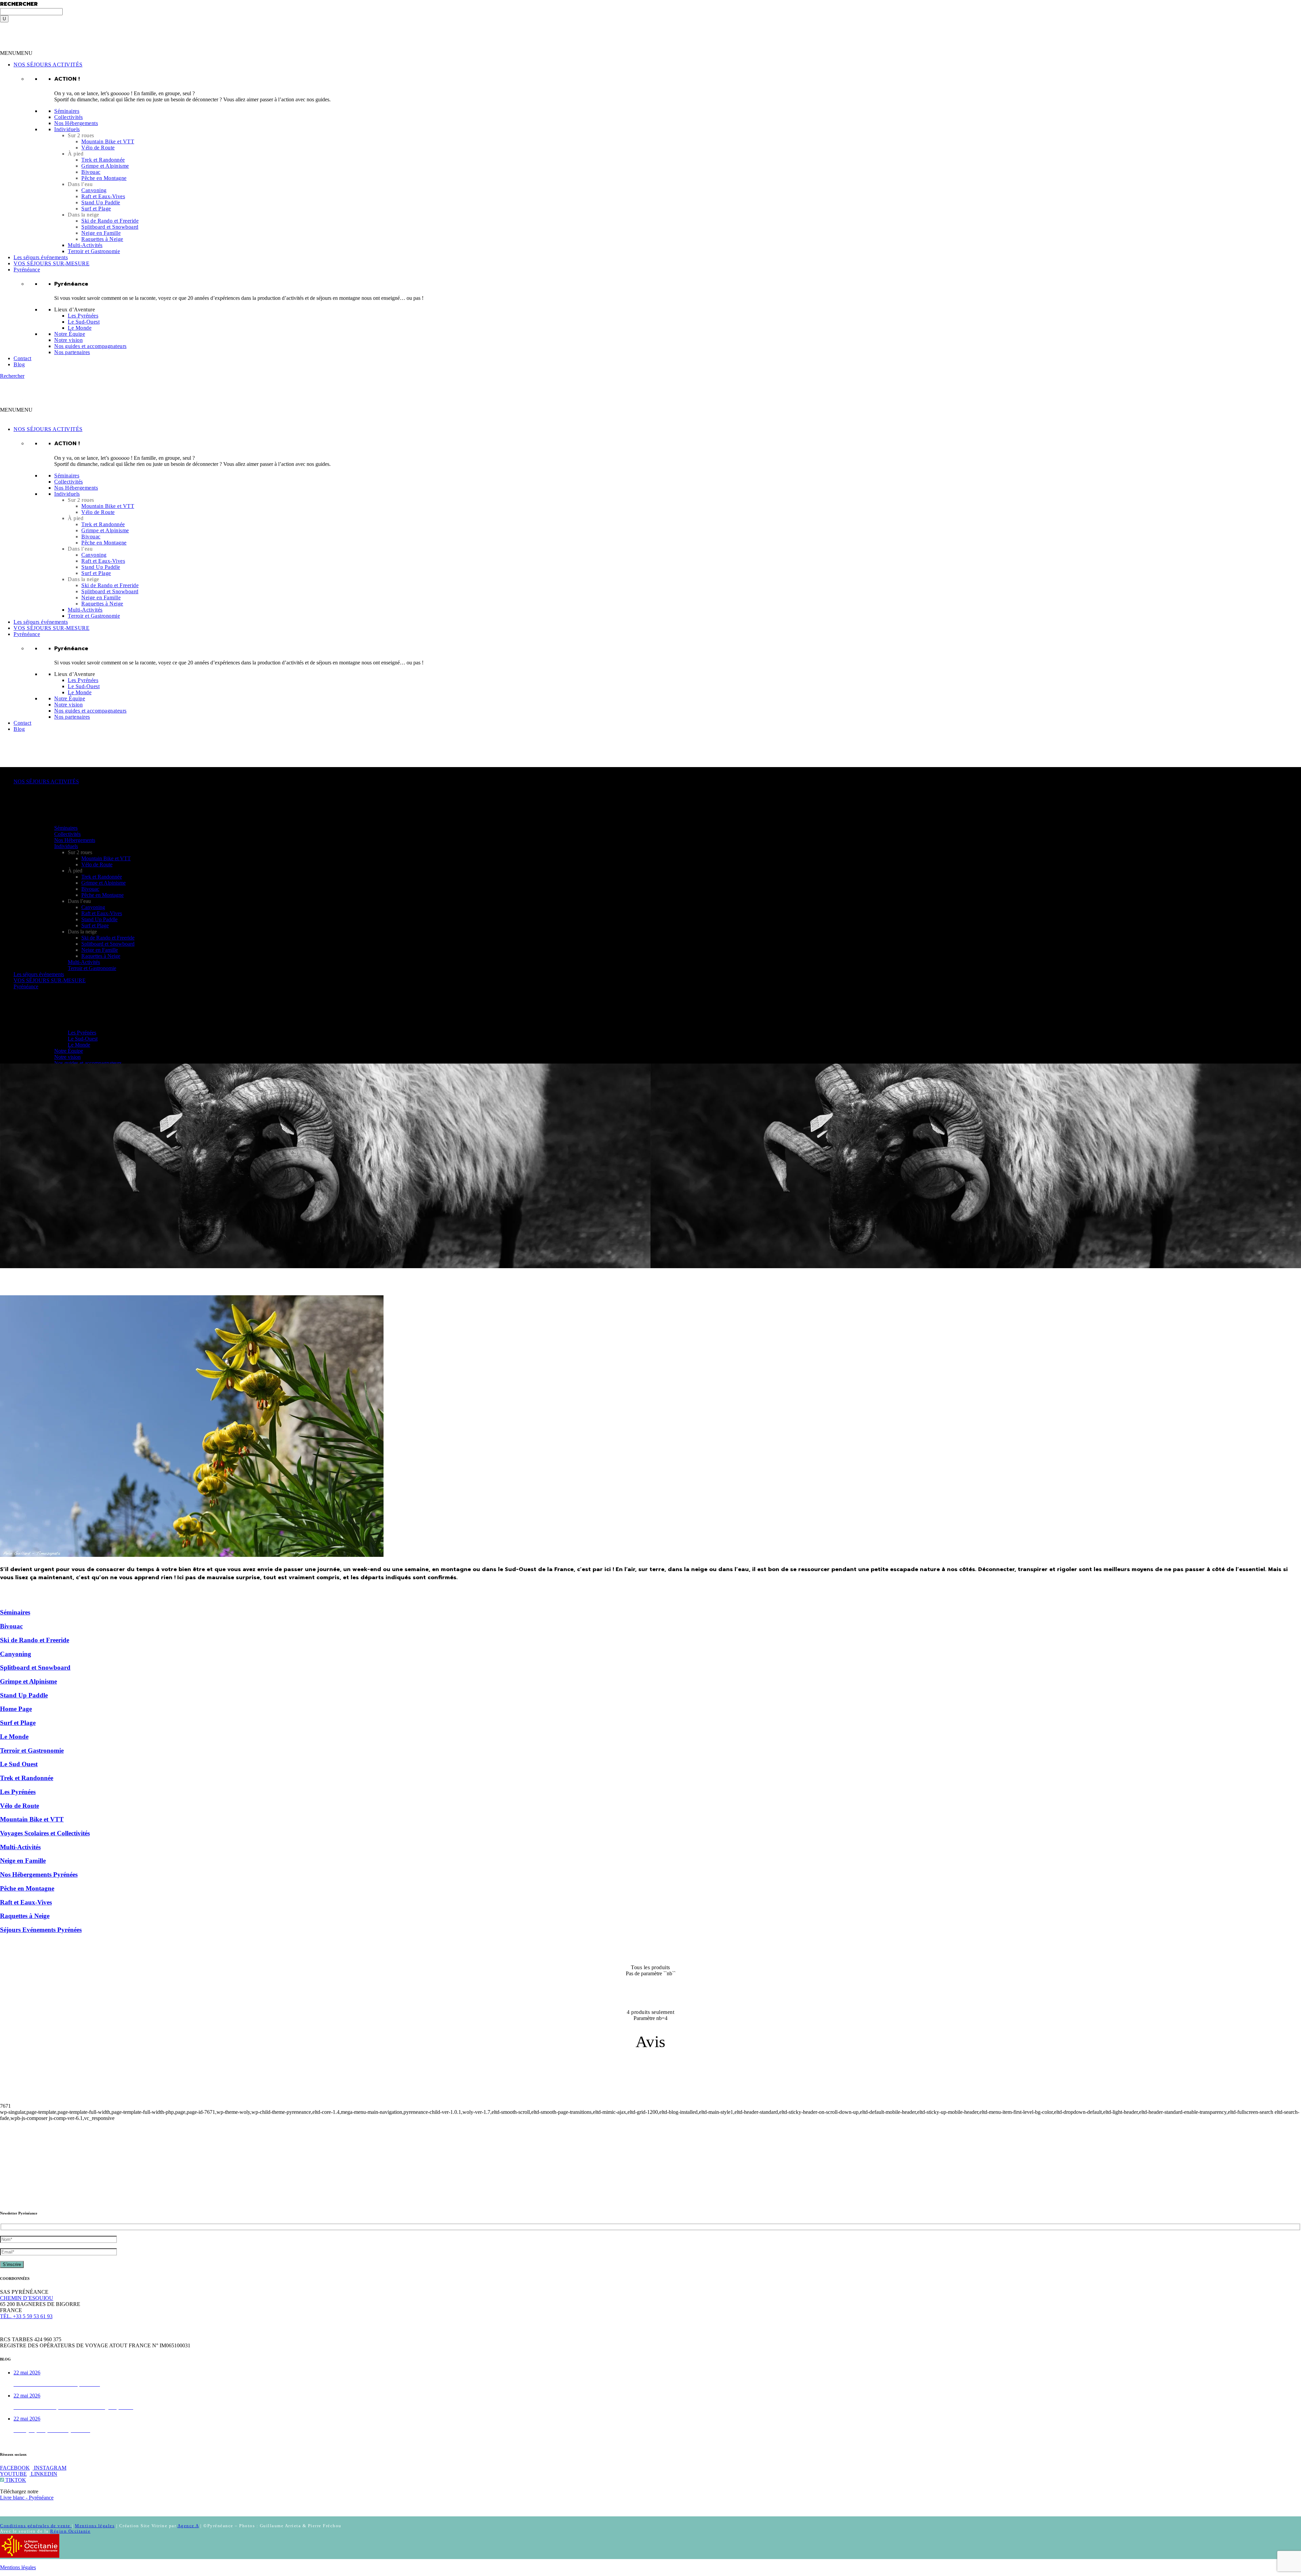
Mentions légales (95, 2526)
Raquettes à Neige (102, 239)
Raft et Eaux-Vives (103, 196)
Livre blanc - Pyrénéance (27, 2498)
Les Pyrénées (83, 316)
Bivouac (91, 172)
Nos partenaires (72, 352)
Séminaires (67, 111)
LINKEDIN (43, 2474)
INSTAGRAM (49, 2468)
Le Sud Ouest (19, 1764)
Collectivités (69, 117)
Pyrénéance (27, 270)
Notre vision (68, 340)
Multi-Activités (85, 245)
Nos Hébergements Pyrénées (39, 1874)
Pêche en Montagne (104, 178)
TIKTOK (15, 2480)
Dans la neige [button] (84, 215)
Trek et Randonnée (103, 160)
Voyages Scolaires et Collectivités (45, 1833)
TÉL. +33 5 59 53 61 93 (26, 2316)
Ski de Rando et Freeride (110, 221)
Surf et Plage (96, 209)
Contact (23, 358)
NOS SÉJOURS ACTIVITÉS (48, 65)
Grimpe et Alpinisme (105, 166)
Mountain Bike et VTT (108, 141)
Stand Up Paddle (101, 202)
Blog (19, 364)
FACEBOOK (15, 2468)
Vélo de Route (98, 148)
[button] (16, 53)
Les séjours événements (41, 257)
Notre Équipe (70, 334)
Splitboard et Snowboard (110, 227)
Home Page (16, 1709)
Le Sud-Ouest (84, 322)
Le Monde (80, 328)
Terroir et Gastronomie (94, 251)
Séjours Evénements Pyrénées (41, 1930)
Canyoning (94, 190)
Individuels (67, 129)
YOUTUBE (13, 2474)
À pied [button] (76, 154)
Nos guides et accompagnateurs (90, 346)
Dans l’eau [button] (80, 184)
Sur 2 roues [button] (81, 135)
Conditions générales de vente (36, 2526)
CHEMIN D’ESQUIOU (27, 2298)
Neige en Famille (101, 233)
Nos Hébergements (76, 123)
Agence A (188, 2526)
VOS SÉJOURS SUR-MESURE (51, 263)
